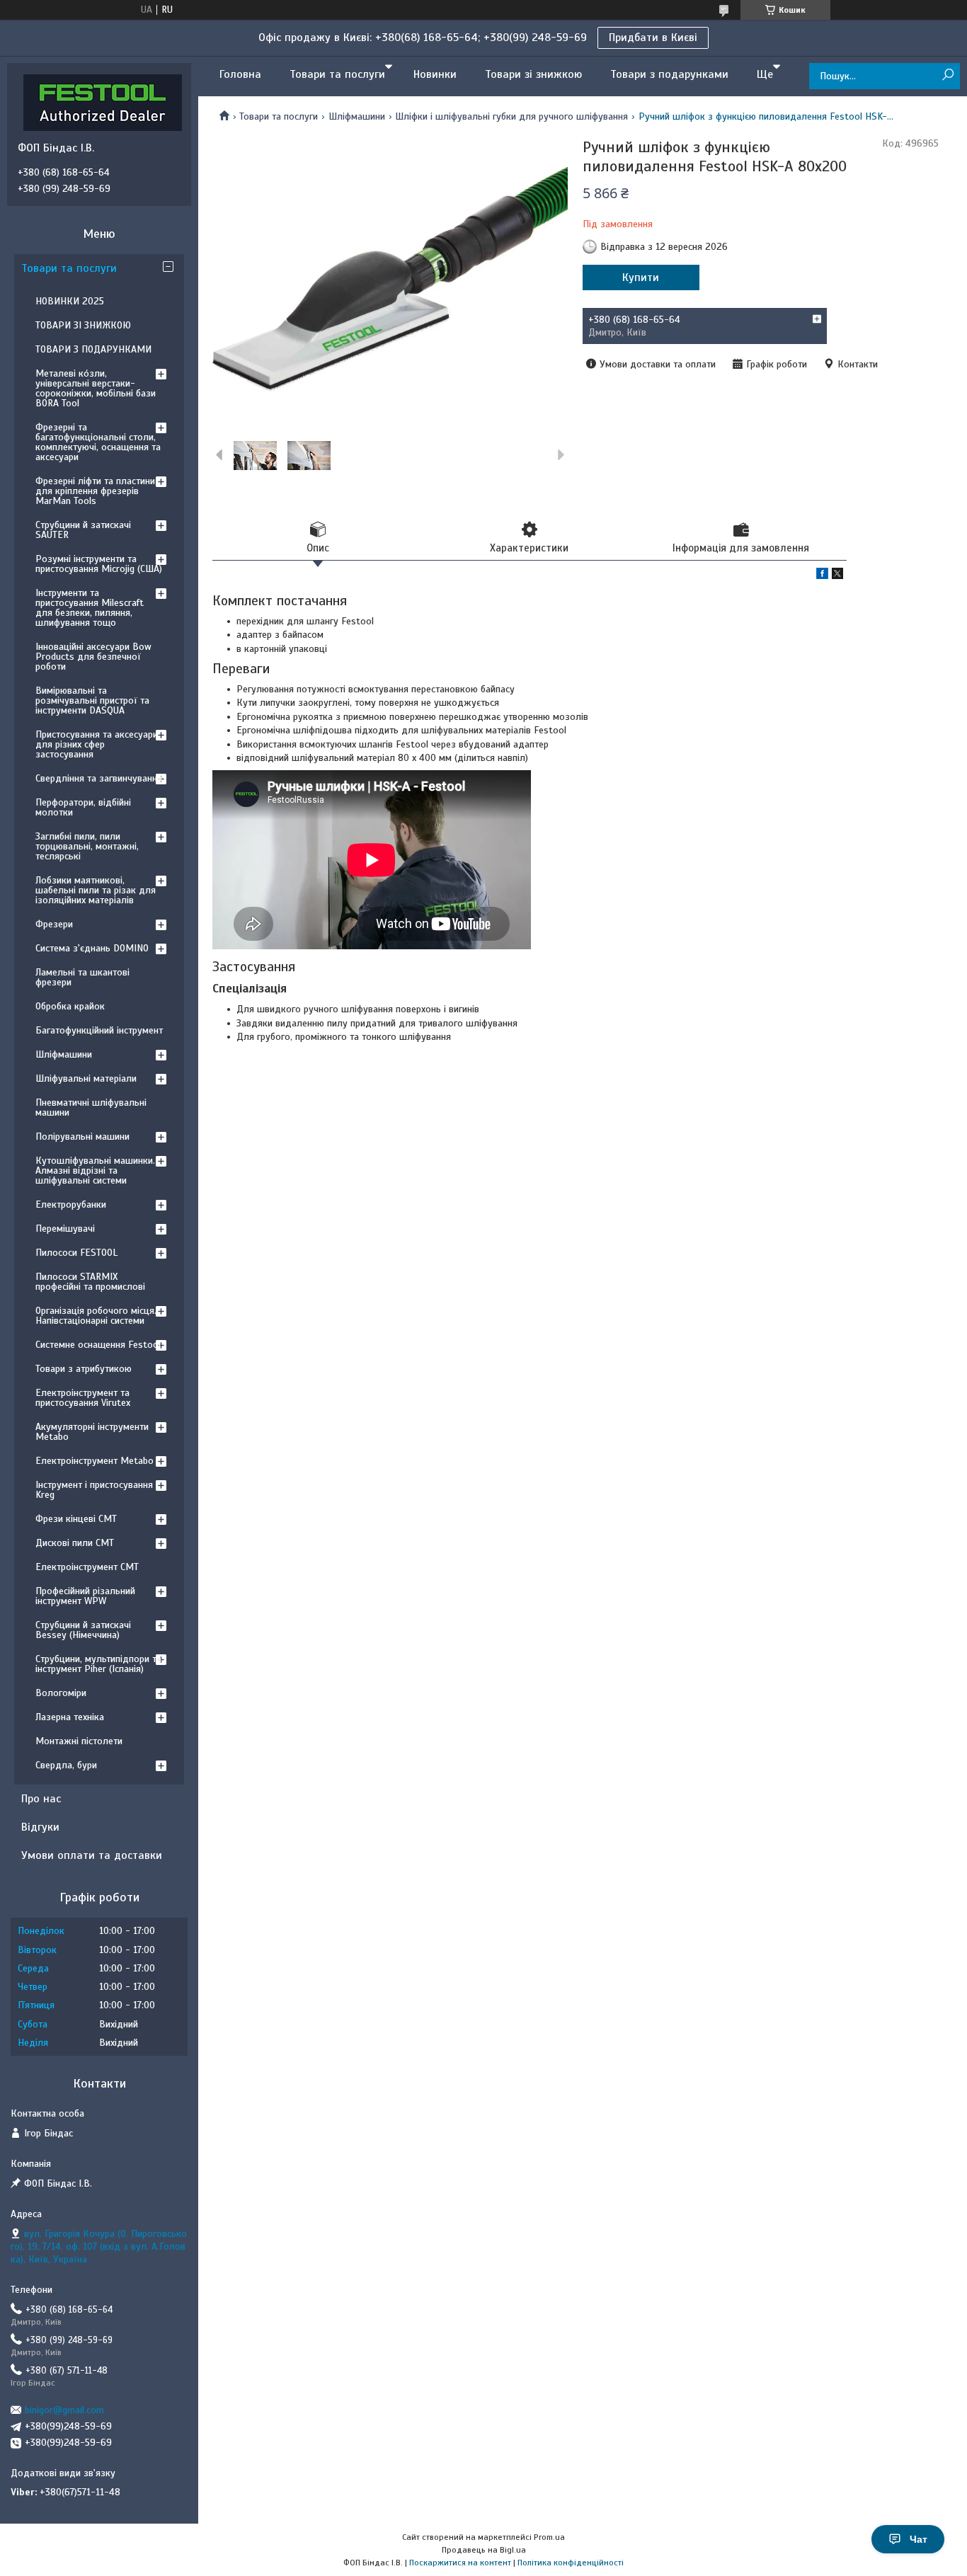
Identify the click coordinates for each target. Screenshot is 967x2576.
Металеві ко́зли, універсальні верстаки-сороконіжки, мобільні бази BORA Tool (96, 388)
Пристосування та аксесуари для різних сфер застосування (97, 744)
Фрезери (54, 924)
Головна (240, 74)
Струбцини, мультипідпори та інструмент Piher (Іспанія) (98, 1664)
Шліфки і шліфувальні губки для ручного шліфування (511, 116)
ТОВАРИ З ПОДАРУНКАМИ (93, 349)
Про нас (41, 1799)
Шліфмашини (357, 116)
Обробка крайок (70, 1006)
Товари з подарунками (669, 74)
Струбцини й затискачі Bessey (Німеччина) (83, 1630)
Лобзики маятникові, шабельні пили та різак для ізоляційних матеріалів (96, 890)
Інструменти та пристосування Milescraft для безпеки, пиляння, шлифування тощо (90, 608)
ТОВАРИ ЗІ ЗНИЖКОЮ (83, 325)
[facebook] (822, 576)
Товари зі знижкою (533, 74)
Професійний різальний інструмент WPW (85, 1596)
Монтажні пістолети (79, 1741)
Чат (919, 2539)
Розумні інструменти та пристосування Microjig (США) (99, 564)
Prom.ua (549, 2537)
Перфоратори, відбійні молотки (83, 807)
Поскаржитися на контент (460, 2563)
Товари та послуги (337, 74)
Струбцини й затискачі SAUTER (83, 530)
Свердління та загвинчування (99, 778)
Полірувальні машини (82, 1137)
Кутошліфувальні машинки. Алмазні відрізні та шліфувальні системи (95, 1170)
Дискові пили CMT (75, 1543)
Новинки (435, 74)
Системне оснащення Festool (98, 1345)
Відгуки (40, 1827)
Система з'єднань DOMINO (92, 948)
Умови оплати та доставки (92, 1855)
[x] (837, 576)
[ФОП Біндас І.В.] (103, 102)
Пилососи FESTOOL (76, 1253)
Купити (641, 277)
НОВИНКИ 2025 (70, 301)
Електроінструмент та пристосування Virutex (83, 1398)
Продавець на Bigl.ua (484, 2550)
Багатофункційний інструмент (99, 1030)
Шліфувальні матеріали (86, 1078)
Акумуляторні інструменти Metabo (92, 1432)
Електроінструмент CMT (87, 1567)
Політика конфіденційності (571, 2563)
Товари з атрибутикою (84, 1369)
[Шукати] (948, 75)
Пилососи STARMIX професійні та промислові (90, 1282)
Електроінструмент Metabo (95, 1461)
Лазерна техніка (70, 1717)
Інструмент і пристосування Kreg (94, 1490)
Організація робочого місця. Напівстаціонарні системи (96, 1316)
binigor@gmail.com (64, 2410)
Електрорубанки (71, 1204)
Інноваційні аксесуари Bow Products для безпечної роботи (93, 657)
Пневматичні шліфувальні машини (91, 1107)
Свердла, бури (66, 1765)
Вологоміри (61, 1693)
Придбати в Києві (653, 38)
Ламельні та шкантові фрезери (82, 977)
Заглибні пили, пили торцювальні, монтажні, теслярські (87, 846)
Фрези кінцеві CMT (76, 1519)
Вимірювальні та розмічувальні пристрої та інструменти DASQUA (92, 700)
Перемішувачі (65, 1229)
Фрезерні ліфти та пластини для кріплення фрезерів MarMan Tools (95, 491)
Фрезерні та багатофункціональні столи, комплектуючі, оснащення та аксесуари (98, 442)
